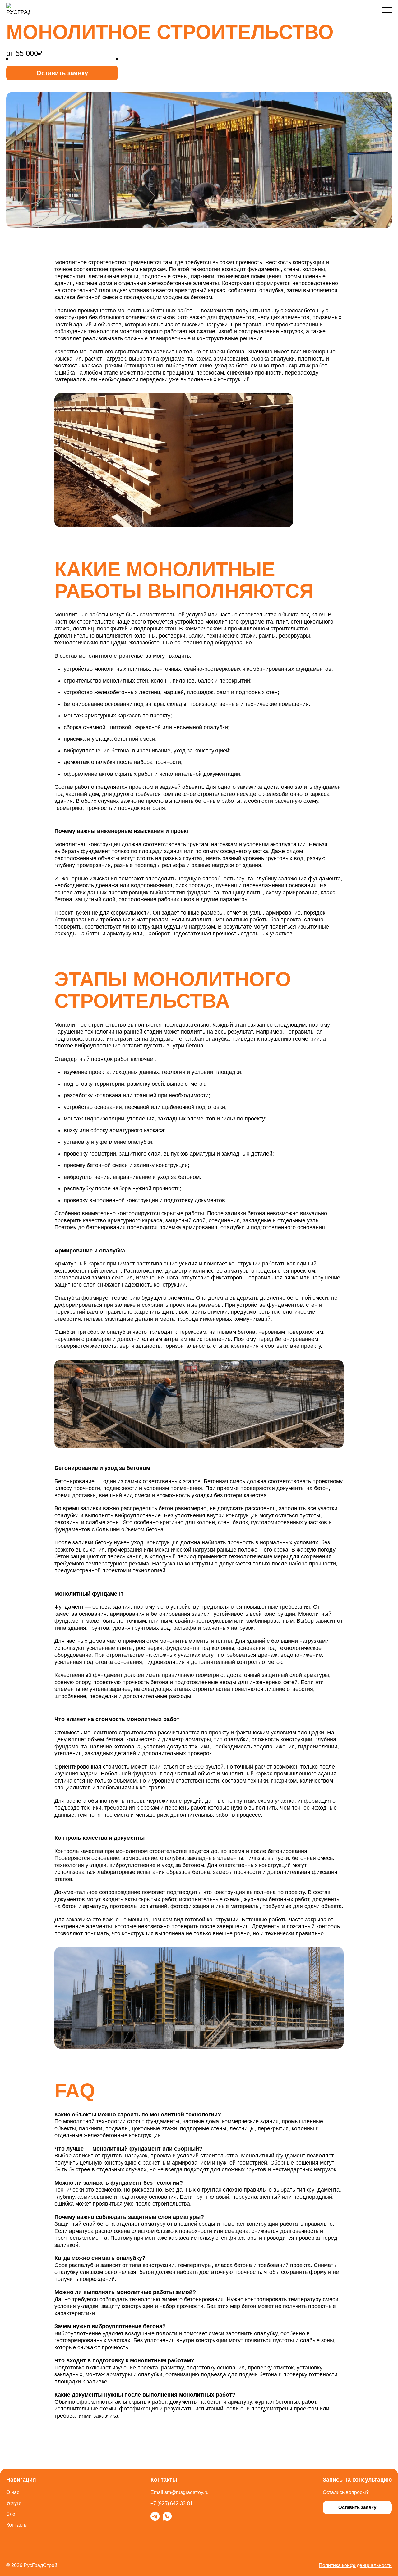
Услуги (14, 2503)
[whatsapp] (167, 2516)
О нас (13, 2492)
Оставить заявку (62, 73)
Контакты (17, 2525)
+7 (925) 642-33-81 (172, 2503)
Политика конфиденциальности (355, 2565)
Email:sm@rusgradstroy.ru (180, 2492)
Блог (12, 2514)
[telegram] (155, 2516)
